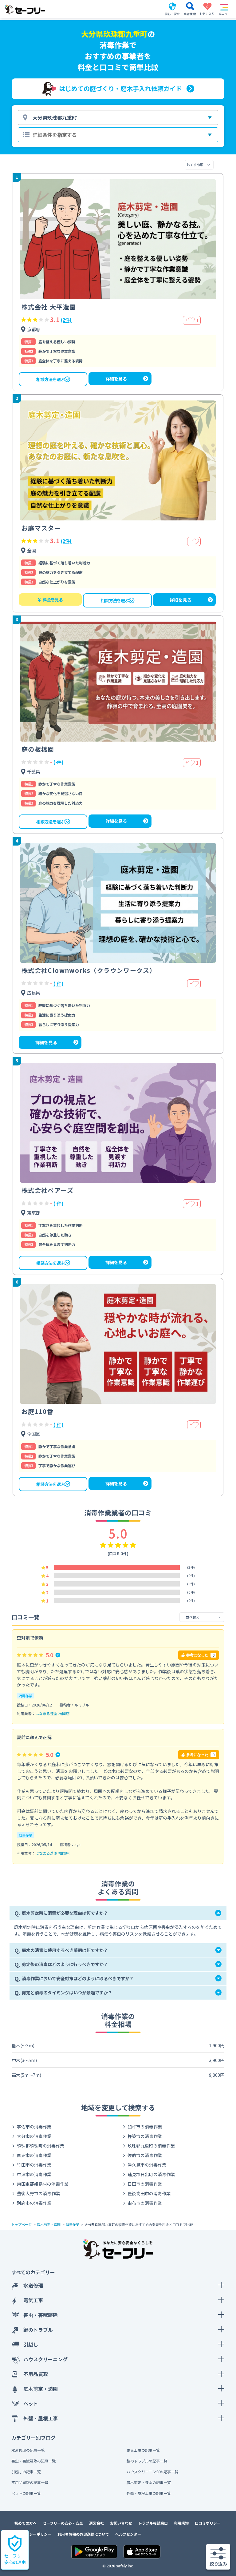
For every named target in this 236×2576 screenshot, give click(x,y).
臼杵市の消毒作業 (145, 2127)
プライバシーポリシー (33, 2534)
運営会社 (96, 2523)
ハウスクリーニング (45, 2359)
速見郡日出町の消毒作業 (151, 2174)
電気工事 (33, 2300)
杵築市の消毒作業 (145, 2136)
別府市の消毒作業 (34, 2203)
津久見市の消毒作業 (147, 2165)
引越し (31, 2344)
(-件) (58, 762)
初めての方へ (26, 2523)
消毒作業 (26, 1696)
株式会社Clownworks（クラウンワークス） (89, 970)
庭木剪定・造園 (49, 2224)
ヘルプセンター (128, 2534)
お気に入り (207, 10)
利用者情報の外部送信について (83, 2534)
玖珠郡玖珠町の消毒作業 (41, 2146)
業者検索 (190, 14)
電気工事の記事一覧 (143, 2450)
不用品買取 (36, 2374)
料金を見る (50, 599)
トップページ (22, 2224)
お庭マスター (41, 528)
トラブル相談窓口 (153, 2523)
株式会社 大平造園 (49, 307)
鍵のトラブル (38, 2330)
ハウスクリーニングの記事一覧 (152, 2472)
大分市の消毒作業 (34, 2136)
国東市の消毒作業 (34, 2155)
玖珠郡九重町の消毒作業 (151, 2146)
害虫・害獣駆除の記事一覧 (33, 2461)
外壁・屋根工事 (41, 2418)
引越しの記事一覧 (26, 2472)
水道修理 (33, 2285)
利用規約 (181, 2523)
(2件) (66, 320)
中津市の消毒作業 (34, 2174)
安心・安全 (172, 14)
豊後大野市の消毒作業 (38, 2193)
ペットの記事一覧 (26, 2493)
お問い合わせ (121, 2523)
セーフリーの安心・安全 (63, 2523)
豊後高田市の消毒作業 (149, 2193)
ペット (31, 2403)
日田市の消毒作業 (145, 2184)
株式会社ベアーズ (47, 1190)
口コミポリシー (208, 2523)
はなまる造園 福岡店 (52, 1713)
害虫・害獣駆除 (41, 2315)
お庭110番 (37, 1411)
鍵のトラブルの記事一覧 (147, 2461)
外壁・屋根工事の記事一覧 (149, 2493)
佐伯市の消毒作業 (145, 2155)
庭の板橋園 (38, 749)
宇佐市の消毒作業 (34, 2127)
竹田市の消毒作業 (34, 2165)
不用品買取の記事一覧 (30, 2482)
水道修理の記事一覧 (28, 2450)
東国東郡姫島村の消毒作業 (43, 2184)
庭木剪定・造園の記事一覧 (149, 2482)
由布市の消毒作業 (145, 2203)
